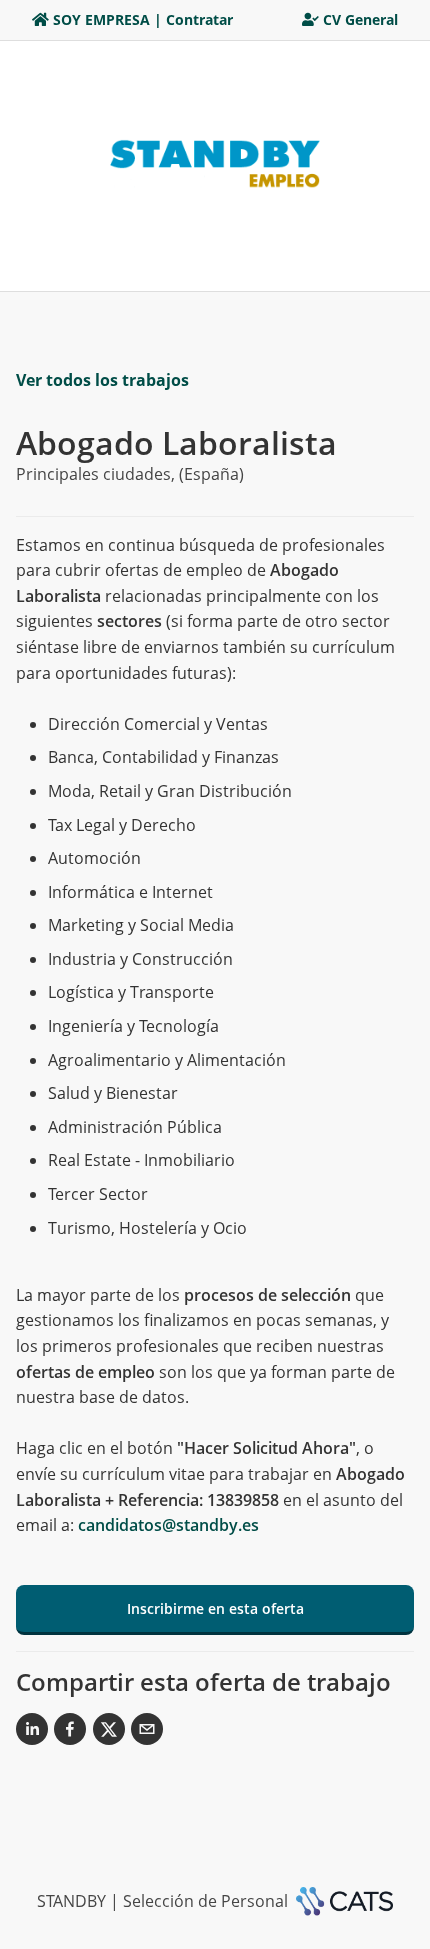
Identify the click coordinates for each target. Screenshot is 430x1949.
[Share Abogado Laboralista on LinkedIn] (32, 1733)
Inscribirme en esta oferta (215, 1608)
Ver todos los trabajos (102, 380)
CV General (360, 19)
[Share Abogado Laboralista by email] (147, 1733)
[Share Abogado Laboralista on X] (109, 1733)
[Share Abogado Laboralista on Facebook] (70, 1733)
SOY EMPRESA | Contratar (143, 19)
